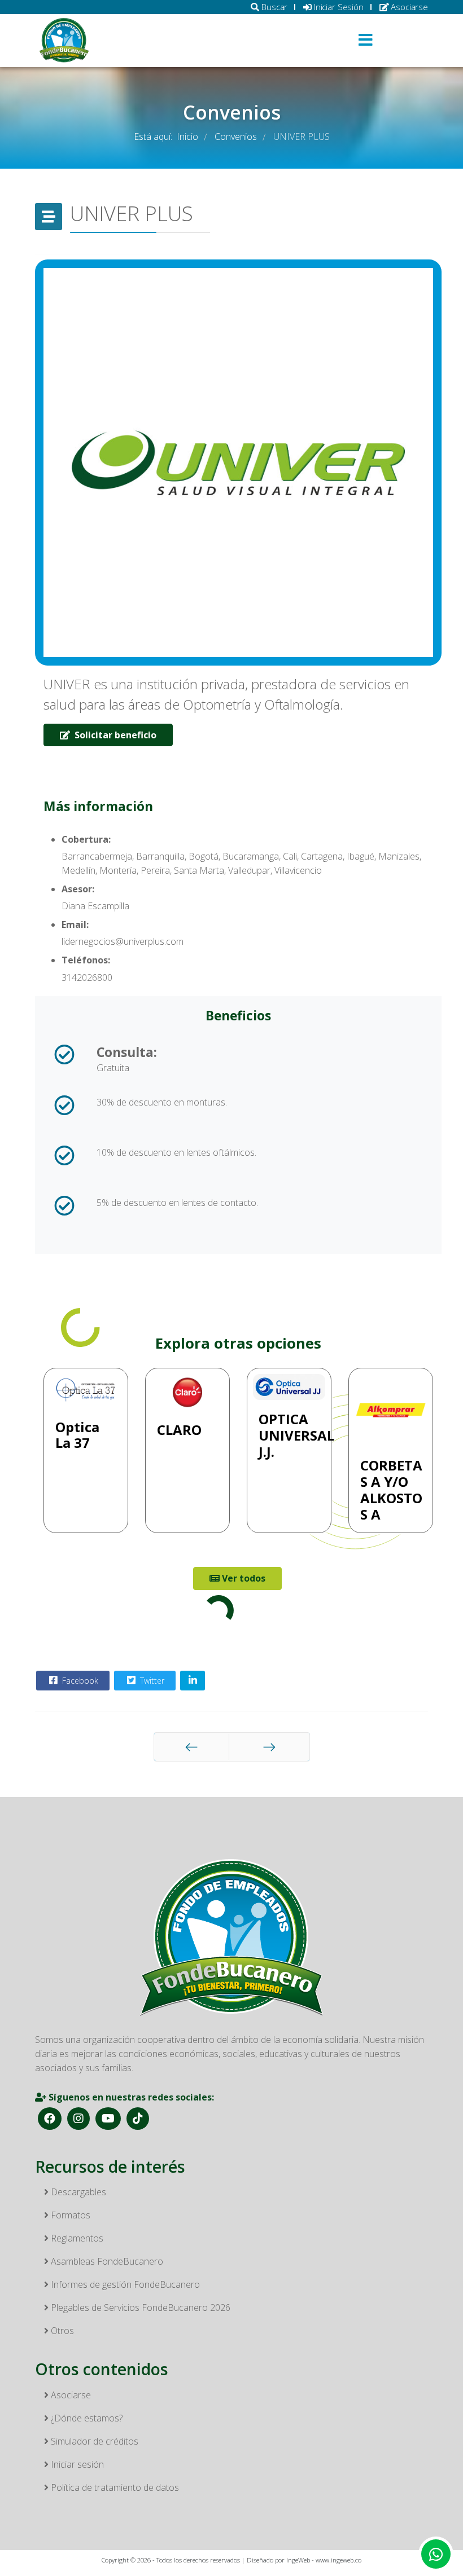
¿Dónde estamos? (86, 2418)
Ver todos (243, 1578)
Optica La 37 (77, 1435)
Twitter (151, 1681)
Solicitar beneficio (114, 735)
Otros (61, 2331)
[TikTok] (138, 2119)
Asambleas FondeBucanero (106, 2261)
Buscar (273, 7)
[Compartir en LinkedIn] (193, 1681)
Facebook (79, 1681)
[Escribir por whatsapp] (436, 2554)
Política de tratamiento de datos (114, 2487)
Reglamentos (76, 2238)
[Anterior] (191, 1747)
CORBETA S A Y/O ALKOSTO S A (391, 1489)
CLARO (179, 1430)
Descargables (77, 2192)
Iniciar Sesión (337, 7)
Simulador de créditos (93, 2441)
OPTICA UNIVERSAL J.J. (296, 1435)
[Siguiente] (269, 1747)
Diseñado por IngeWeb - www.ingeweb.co (304, 2560)
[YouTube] (108, 2119)
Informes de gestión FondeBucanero (124, 2284)
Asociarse (408, 7)
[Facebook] (50, 2119)
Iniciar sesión (76, 2464)
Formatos (69, 2215)
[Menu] (365, 41)
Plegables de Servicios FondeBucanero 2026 (139, 2308)
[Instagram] (78, 2119)
